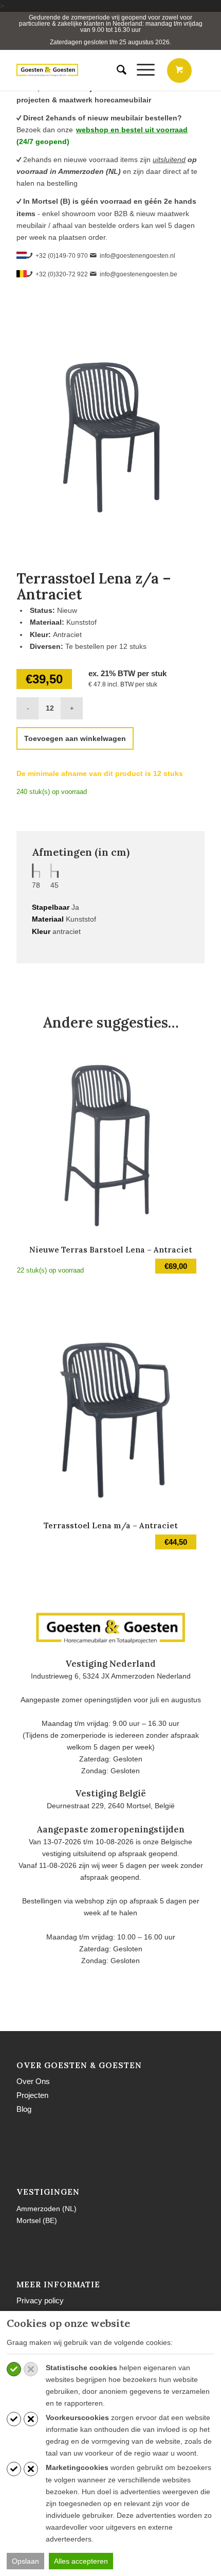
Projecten (32, 2095)
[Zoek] (116, 70)
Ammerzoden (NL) (47, 2209)
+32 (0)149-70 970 (62, 256)
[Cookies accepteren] (14, 2369)
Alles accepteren (81, 2561)
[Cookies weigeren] (31, 2369)
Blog (24, 2109)
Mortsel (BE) (37, 2220)
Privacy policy (40, 2300)
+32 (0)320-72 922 (62, 274)
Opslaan (25, 2561)
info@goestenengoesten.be (139, 274)
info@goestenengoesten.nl (137, 256)
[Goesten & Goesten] (47, 70)
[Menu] (141, 70)
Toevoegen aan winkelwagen (75, 738)
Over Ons (33, 2081)
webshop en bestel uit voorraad (132, 130)
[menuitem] (116, 70)
